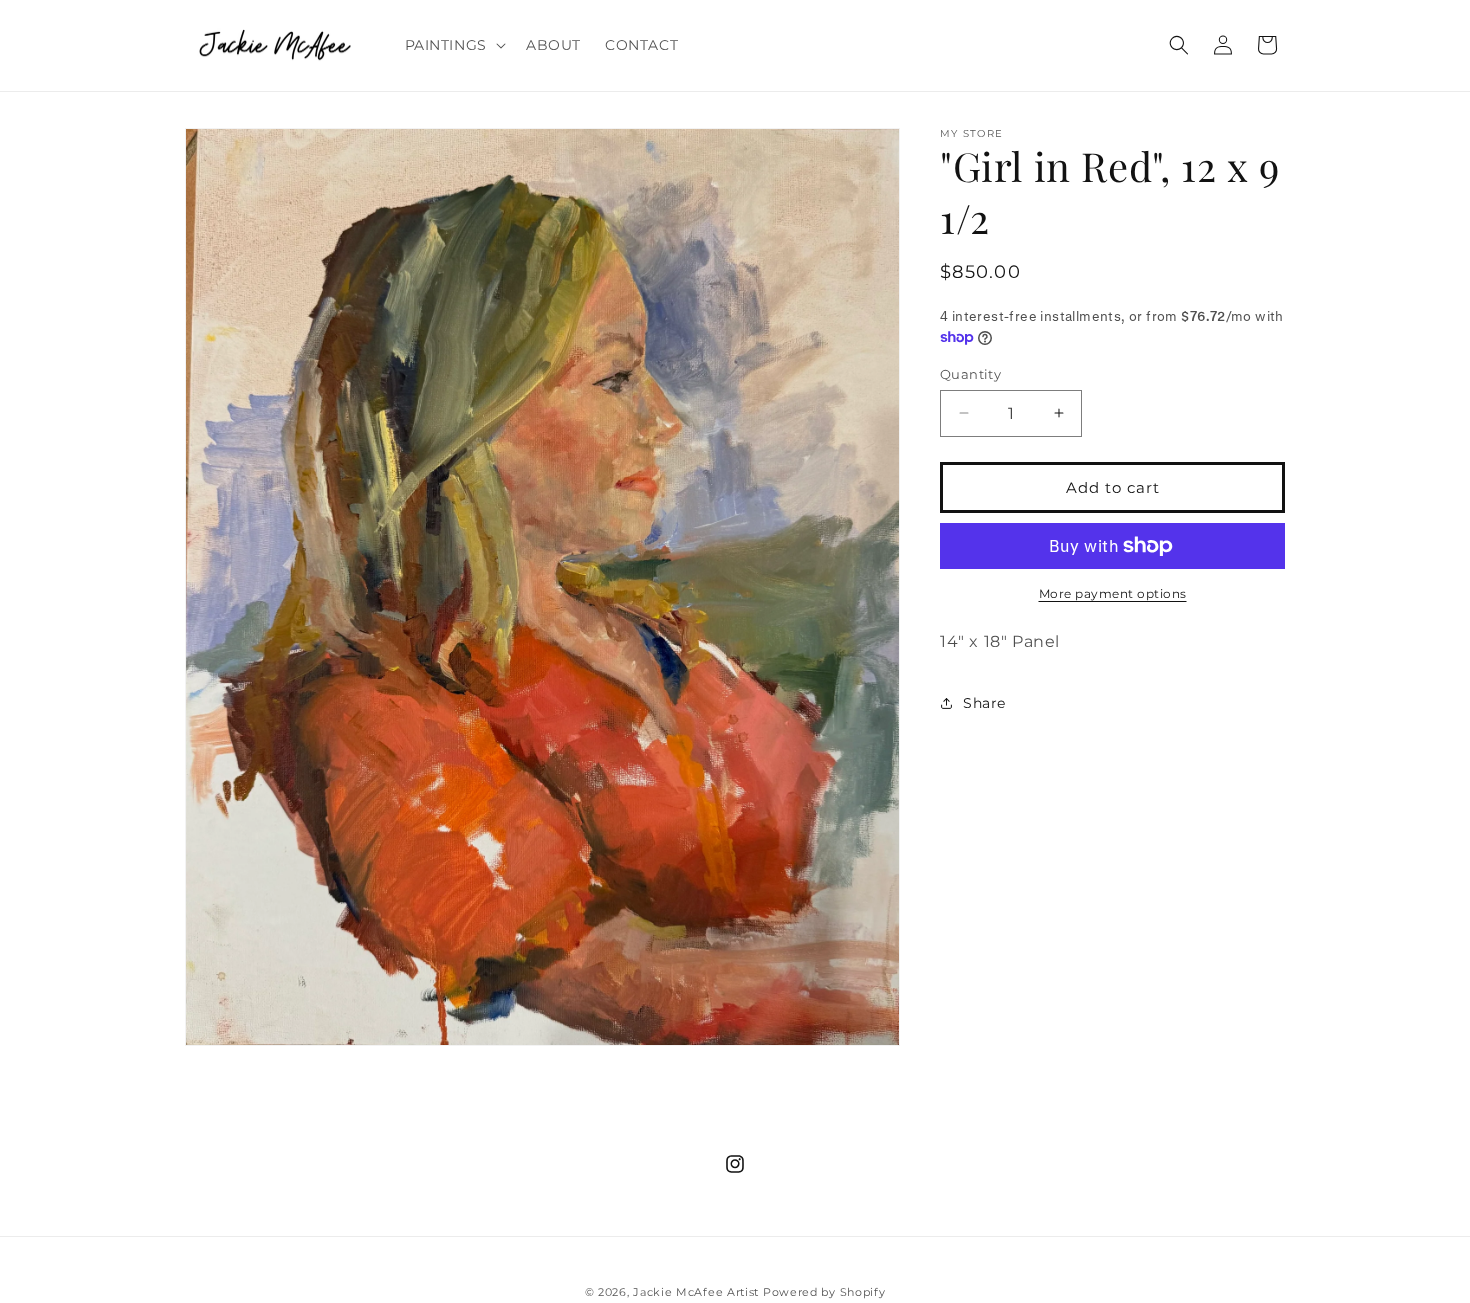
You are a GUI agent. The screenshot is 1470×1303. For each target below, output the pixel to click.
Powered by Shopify (824, 1292)
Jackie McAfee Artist (696, 1292)
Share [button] (984, 703)
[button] (453, 45)
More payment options (1113, 593)
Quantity (970, 373)
